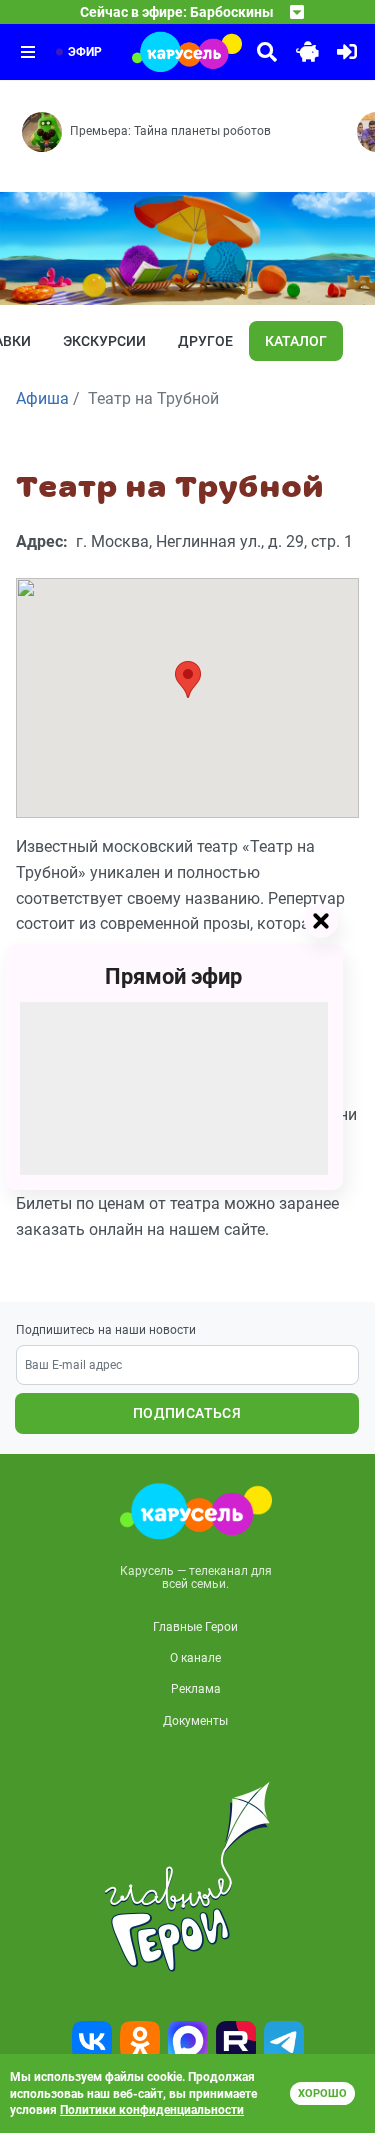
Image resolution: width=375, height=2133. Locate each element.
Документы (195, 1721)
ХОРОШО (322, 2093)
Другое (205, 341)
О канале (195, 1658)
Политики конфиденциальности (152, 2110)
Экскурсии (104, 341)
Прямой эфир (173, 975)
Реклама (196, 1689)
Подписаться (187, 1413)
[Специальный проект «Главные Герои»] (187, 1877)
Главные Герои (195, 1627)
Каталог (296, 341)
